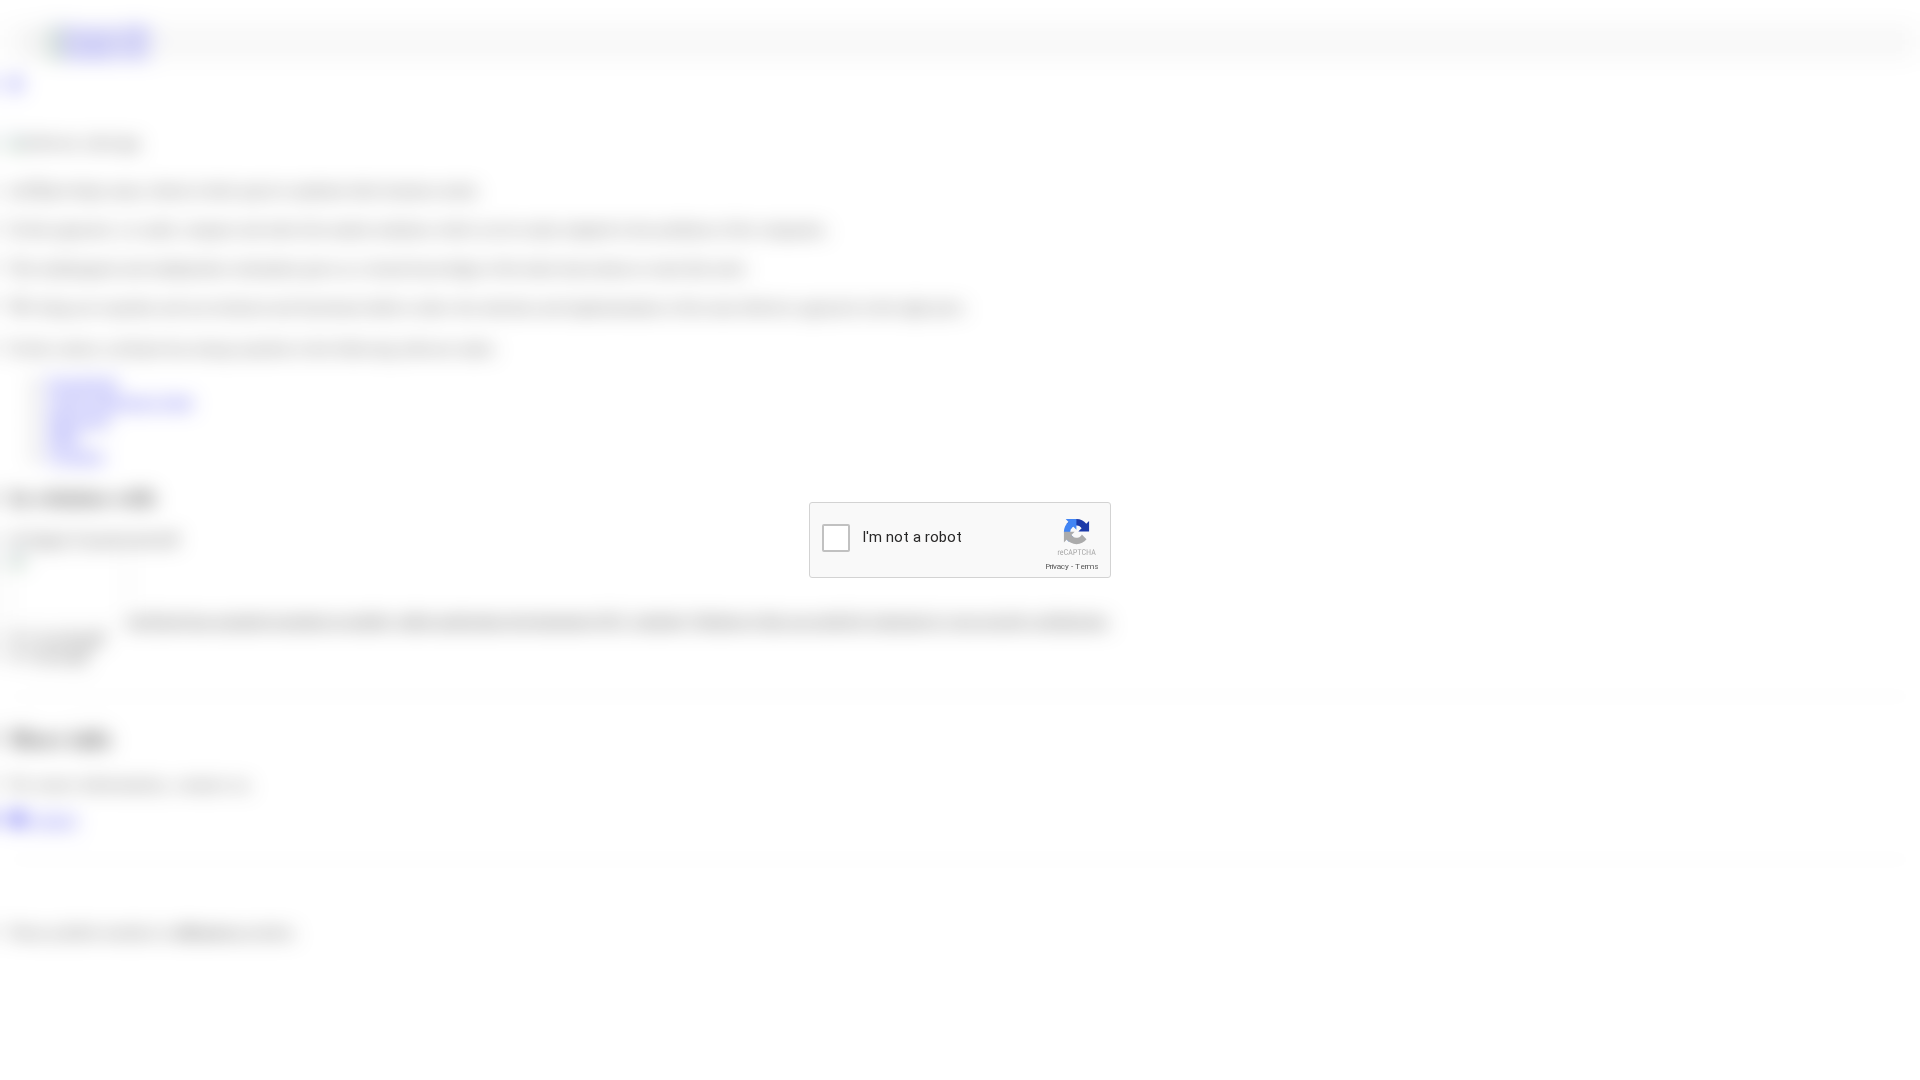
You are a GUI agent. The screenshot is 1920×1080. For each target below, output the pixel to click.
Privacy (1057, 566)
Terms (1087, 566)
